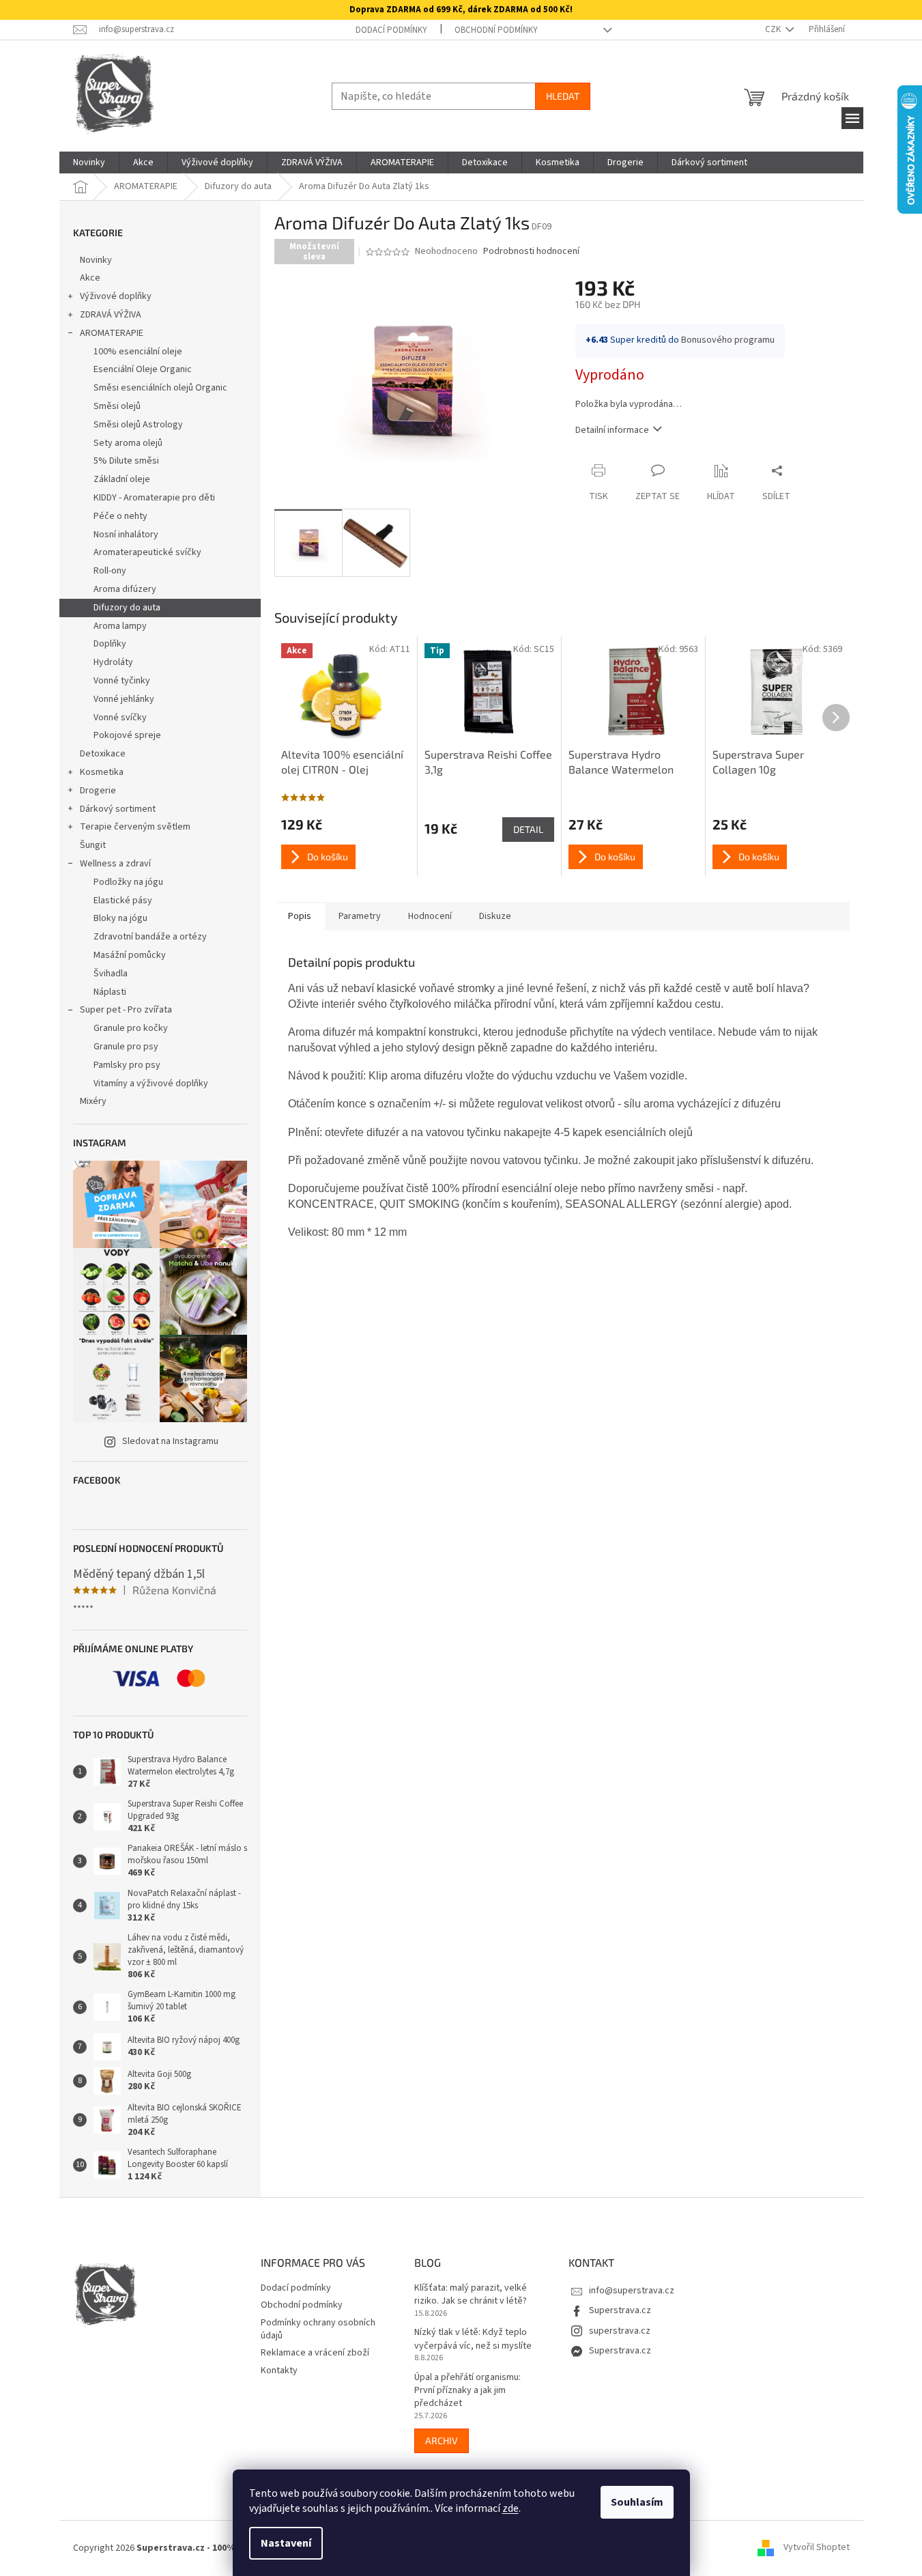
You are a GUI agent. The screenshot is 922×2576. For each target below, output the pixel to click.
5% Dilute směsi (126, 461)
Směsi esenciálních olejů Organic (160, 388)
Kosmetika (102, 772)
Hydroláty (113, 662)
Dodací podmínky (391, 30)
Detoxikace (103, 754)
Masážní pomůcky (130, 955)
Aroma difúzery (125, 589)
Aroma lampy (120, 626)
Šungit (93, 845)
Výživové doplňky (116, 296)
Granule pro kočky (131, 1028)
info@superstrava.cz (632, 2291)
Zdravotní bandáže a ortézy (150, 937)
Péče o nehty (120, 516)
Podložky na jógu (128, 882)
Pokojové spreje (127, 735)
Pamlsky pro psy (127, 1065)
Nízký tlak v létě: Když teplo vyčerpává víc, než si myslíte (473, 2339)
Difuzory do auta (127, 608)
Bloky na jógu (120, 918)
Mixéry (93, 1101)
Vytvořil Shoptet (817, 2548)
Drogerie (98, 791)
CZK (774, 29)
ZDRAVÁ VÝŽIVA (111, 315)
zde (510, 2508)
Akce (90, 278)
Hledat (563, 96)
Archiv (442, 2440)
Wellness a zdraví (115, 864)
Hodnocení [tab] (430, 916)
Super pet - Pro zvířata (126, 1010)
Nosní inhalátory (126, 535)
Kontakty (279, 2370)
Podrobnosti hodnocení (531, 252)
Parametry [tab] (360, 916)
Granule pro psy (126, 1047)
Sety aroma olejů (128, 443)
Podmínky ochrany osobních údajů (318, 2329)
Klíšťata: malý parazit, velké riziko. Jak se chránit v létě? (471, 2295)
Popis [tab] (300, 916)
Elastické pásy (123, 901)
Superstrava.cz (620, 2310)
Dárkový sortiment (118, 809)
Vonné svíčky (120, 718)
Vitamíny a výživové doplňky (151, 1084)
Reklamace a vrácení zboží (315, 2353)
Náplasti (110, 992)
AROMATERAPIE (112, 333)
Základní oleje (122, 479)
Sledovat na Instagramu (170, 1441)
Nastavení (286, 2543)
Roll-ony (110, 571)
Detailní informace (612, 430)
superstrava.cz (620, 2331)
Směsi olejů (117, 406)
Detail (528, 829)
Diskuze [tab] (495, 916)
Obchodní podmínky (496, 30)
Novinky (96, 260)
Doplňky (110, 644)
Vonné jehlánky (124, 699)
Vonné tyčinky (122, 681)
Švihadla (111, 974)
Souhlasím (637, 2502)
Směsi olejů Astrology (138, 425)
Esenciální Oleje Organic (143, 369)
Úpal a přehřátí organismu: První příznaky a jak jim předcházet (467, 2391)
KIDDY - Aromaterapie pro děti (154, 498)
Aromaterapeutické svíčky (147, 552)
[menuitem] (89, 162)
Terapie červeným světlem (135, 827)
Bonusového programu (728, 340)
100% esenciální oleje (138, 352)
